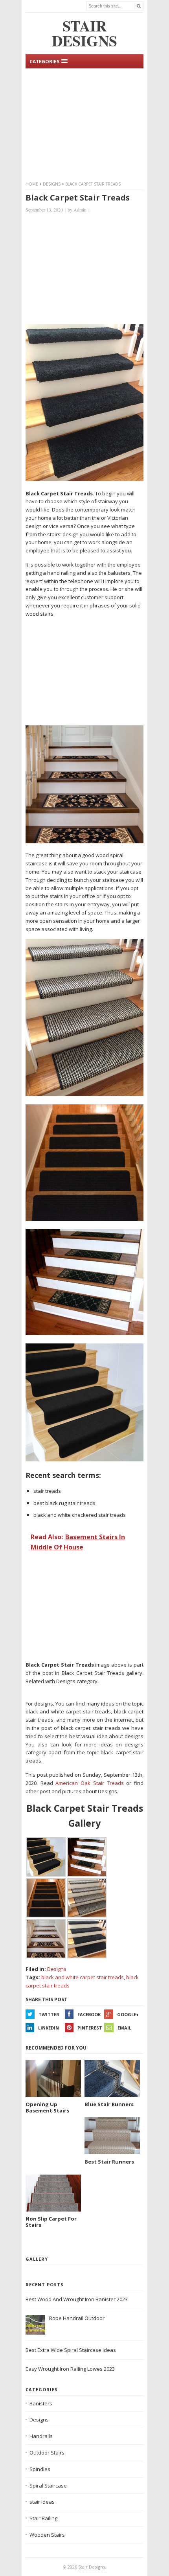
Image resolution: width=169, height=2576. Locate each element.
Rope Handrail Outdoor (77, 2318)
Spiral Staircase (48, 2486)
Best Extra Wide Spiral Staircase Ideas (71, 2350)
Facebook (89, 2014)
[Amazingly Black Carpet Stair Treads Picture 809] (84, 1333)
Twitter (49, 2014)
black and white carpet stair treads (83, 1977)
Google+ (128, 2014)
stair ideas (42, 2502)
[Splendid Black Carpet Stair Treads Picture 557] (84, 1219)
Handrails (41, 2436)
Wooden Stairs (47, 2535)
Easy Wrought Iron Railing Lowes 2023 (70, 2369)
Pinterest (90, 2028)
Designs (52, 184)
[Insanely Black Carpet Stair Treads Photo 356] (84, 841)
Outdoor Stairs (47, 2453)
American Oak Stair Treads (89, 1783)
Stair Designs (92, 2567)
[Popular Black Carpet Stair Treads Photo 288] (84, 1459)
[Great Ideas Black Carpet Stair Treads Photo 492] (84, 479)
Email (124, 2028)
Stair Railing (43, 2518)
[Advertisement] (84, 123)
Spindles (40, 2469)
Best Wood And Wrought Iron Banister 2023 (77, 2299)
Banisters (41, 2403)
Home (32, 184)
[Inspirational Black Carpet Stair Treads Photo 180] (84, 1094)
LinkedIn (49, 2028)
